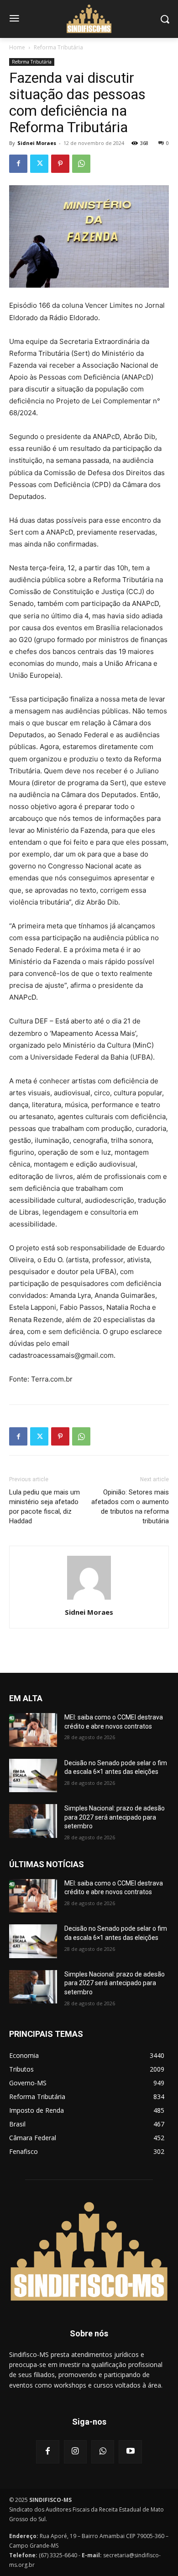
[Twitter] (39, 164)
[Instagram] (75, 2452)
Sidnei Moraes (37, 143)
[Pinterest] (60, 164)
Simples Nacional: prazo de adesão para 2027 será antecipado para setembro (115, 1817)
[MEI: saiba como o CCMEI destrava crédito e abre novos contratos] (33, 1730)
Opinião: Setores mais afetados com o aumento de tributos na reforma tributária (130, 1507)
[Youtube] (130, 2452)
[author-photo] (89, 1599)
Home (17, 47)
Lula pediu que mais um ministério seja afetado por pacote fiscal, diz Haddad (44, 1507)
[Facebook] (18, 164)
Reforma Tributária (58, 47)
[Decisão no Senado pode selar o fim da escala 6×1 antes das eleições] (33, 1776)
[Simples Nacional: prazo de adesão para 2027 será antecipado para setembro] (33, 1821)
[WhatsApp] (81, 164)
